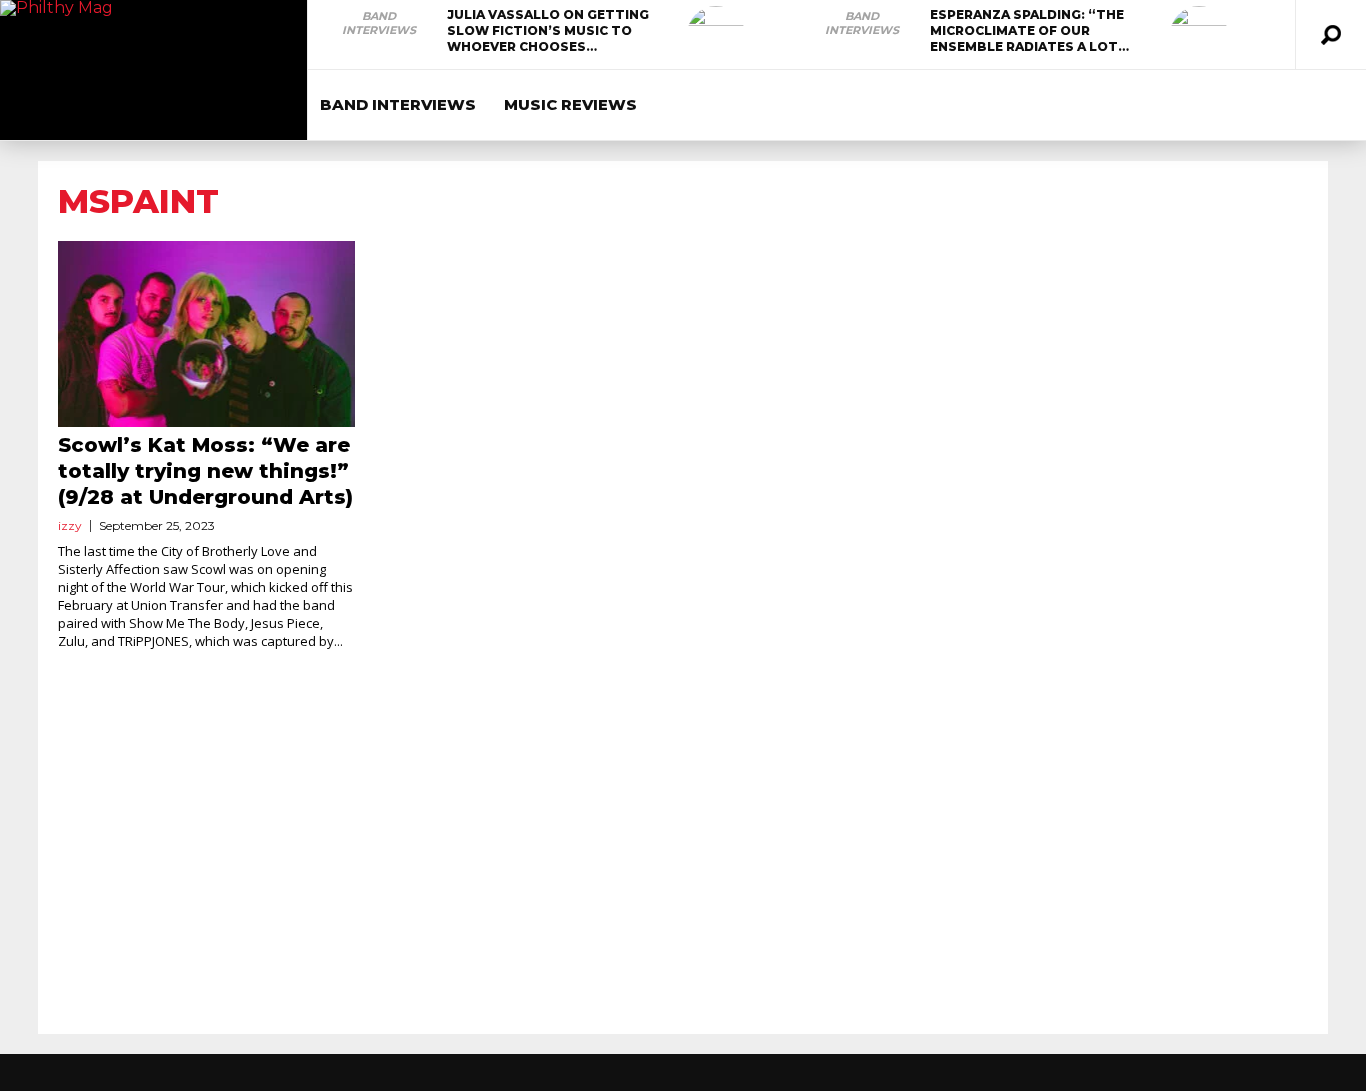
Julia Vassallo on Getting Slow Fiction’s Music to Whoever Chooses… (548, 30)
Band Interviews (379, 23)
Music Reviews (570, 104)
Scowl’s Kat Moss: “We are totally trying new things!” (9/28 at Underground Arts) (205, 471)
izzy (70, 525)
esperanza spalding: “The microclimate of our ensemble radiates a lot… (1029, 30)
